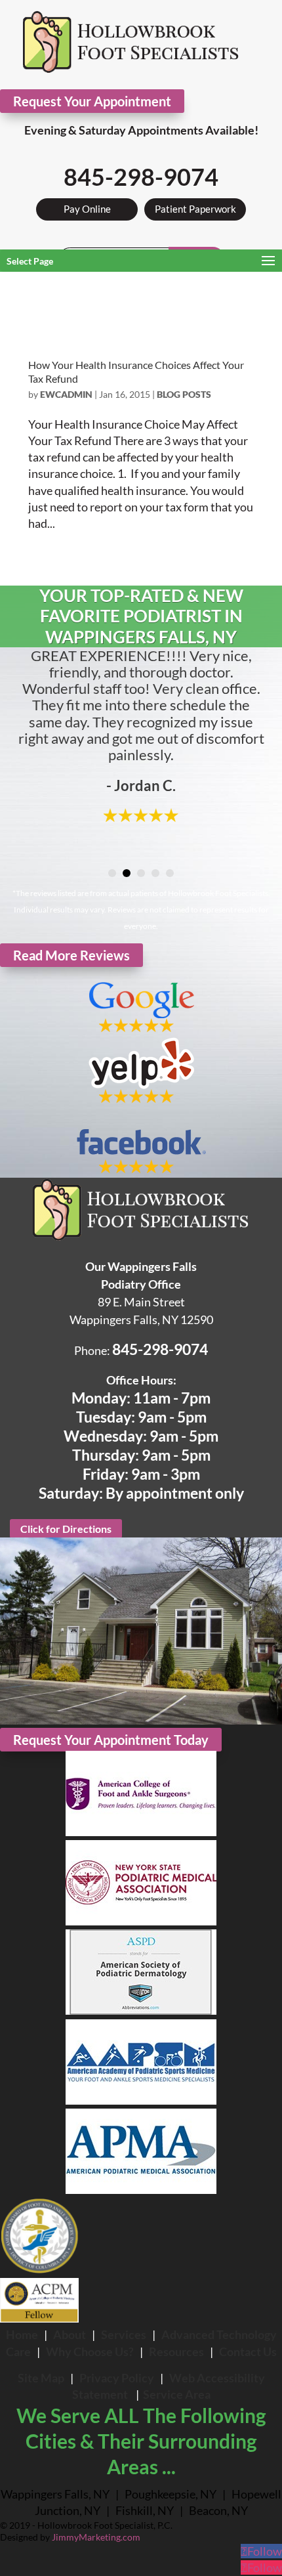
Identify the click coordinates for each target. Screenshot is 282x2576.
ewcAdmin (66, 394)
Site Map (41, 2378)
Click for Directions (66, 1529)
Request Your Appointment (92, 101)
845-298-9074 (141, 177)
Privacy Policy (117, 2378)
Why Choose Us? (90, 2351)
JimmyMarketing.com (96, 2537)
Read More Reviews (71, 955)
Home (22, 2334)
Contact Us (248, 2351)
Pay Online (87, 209)
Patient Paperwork (195, 209)
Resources (176, 2351)
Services (124, 2334)
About (70, 2334)
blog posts (184, 394)
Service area (177, 2394)
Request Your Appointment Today (111, 1740)
